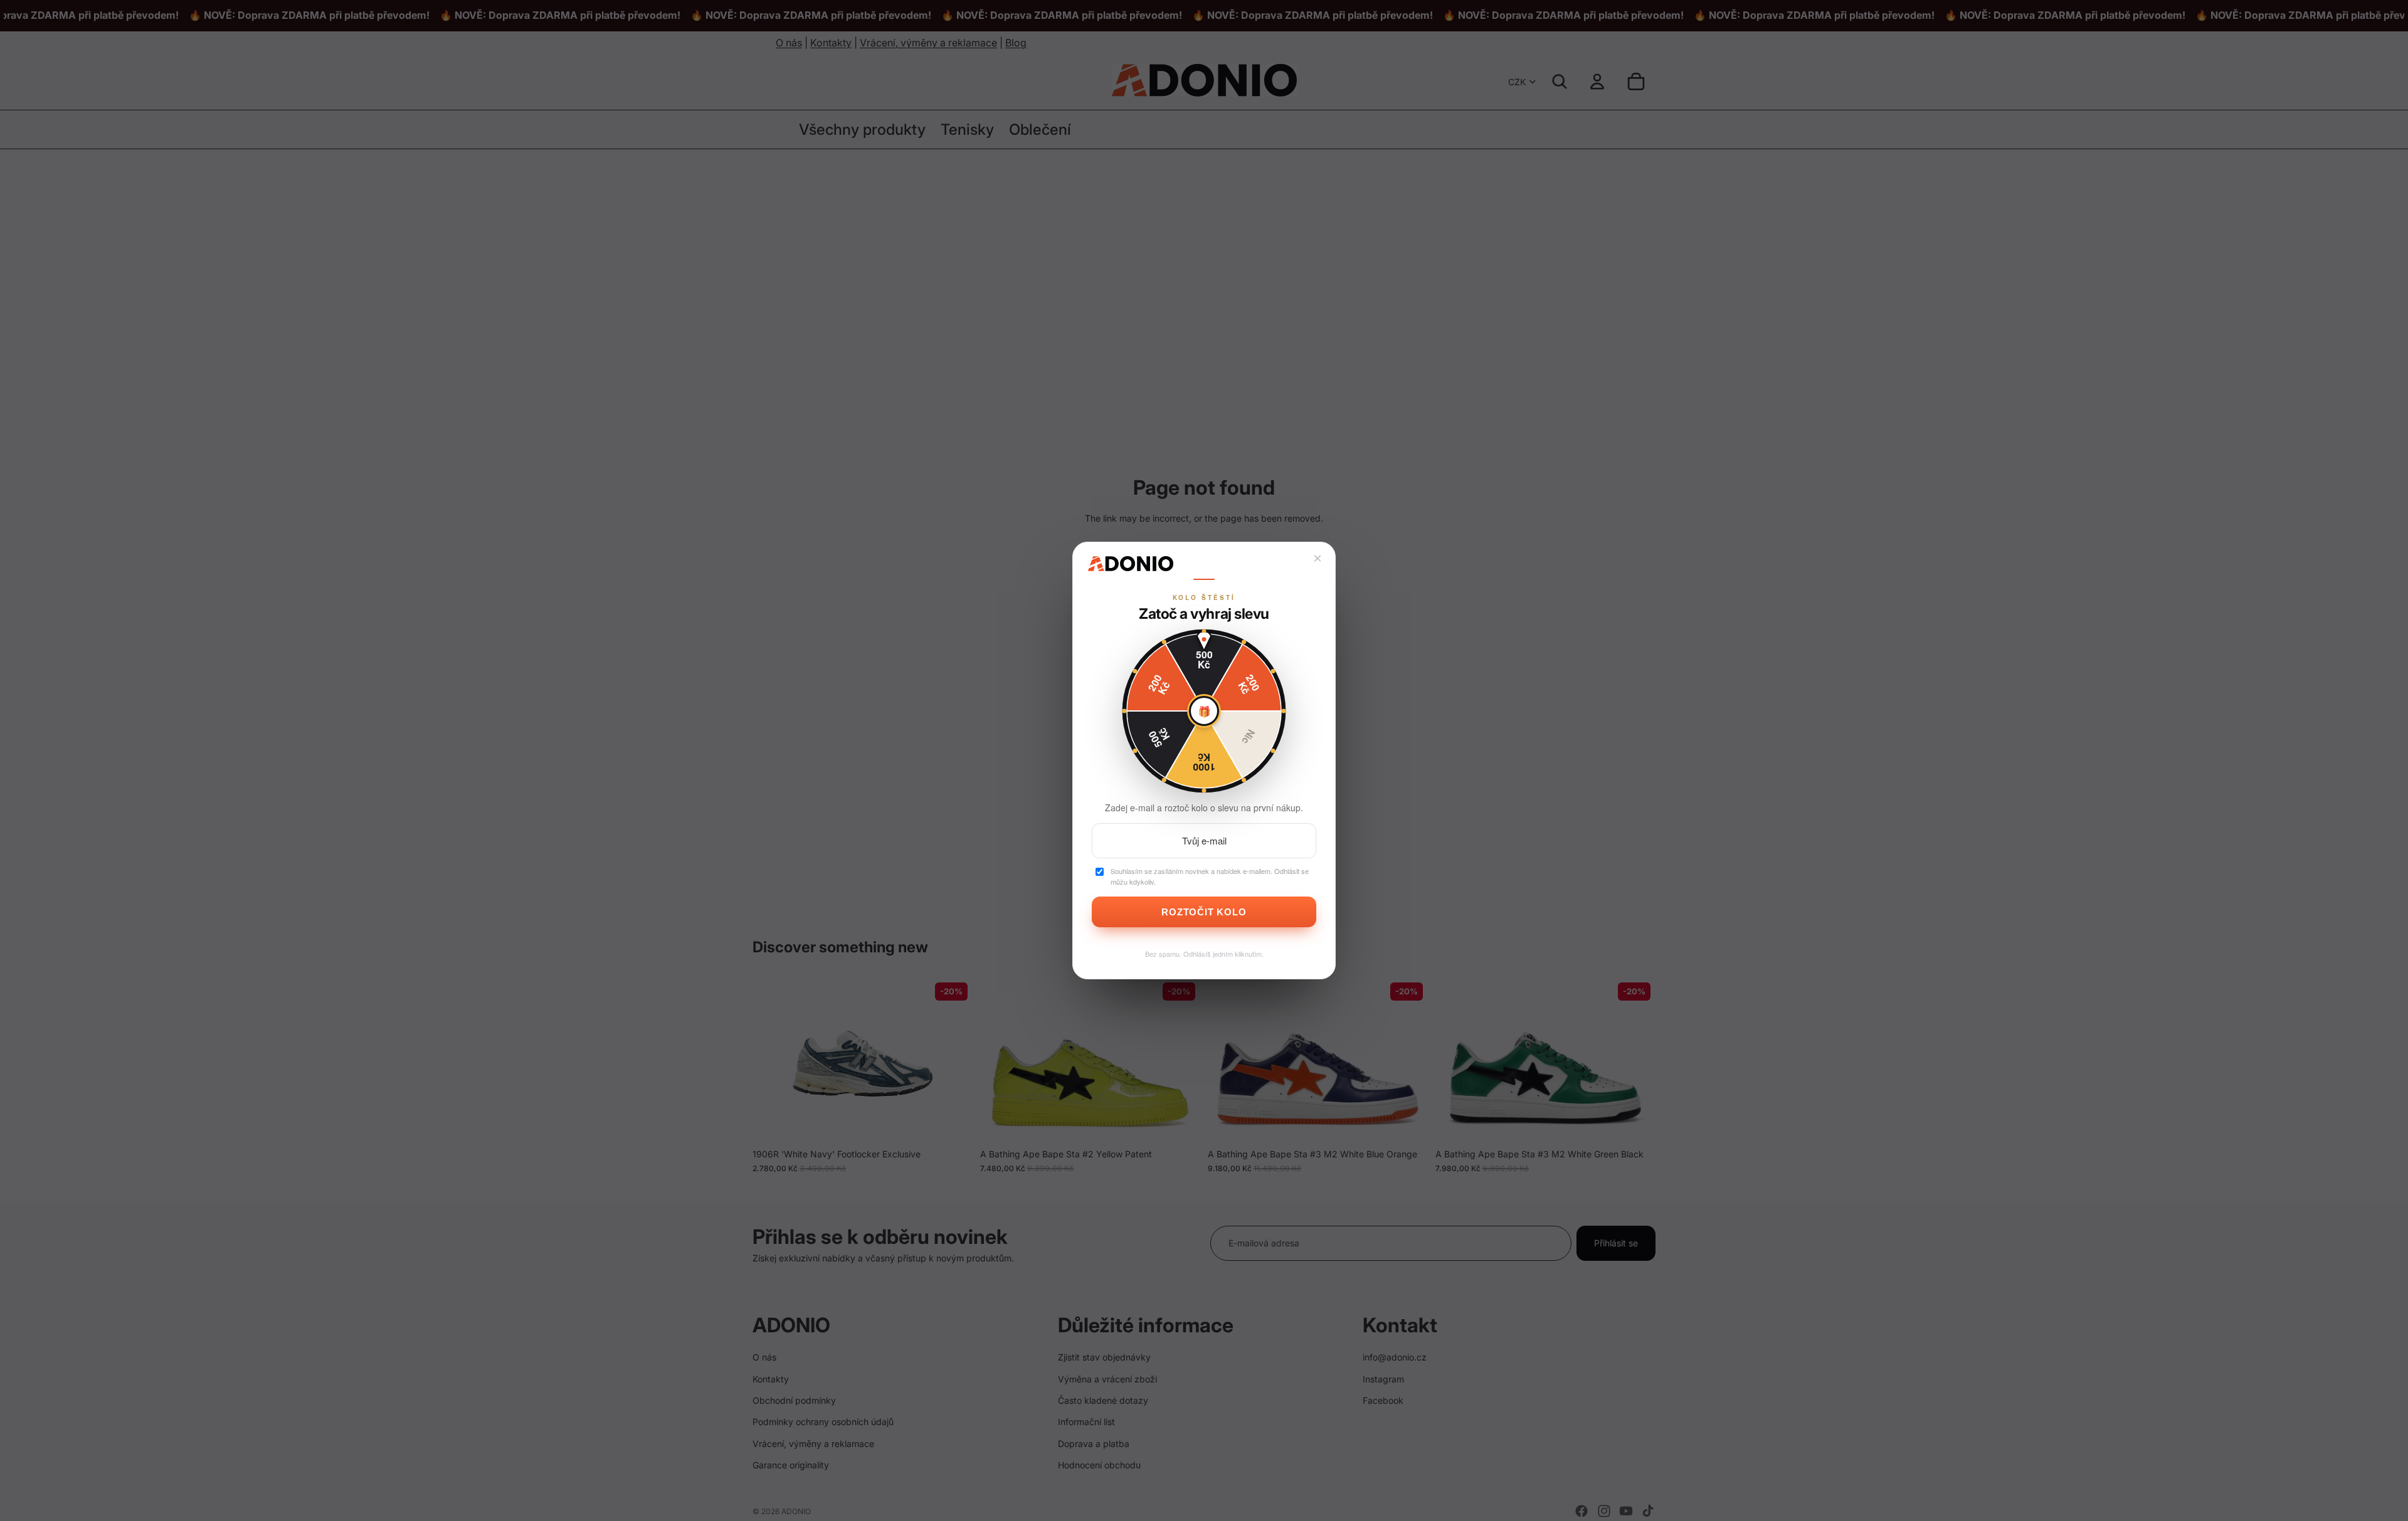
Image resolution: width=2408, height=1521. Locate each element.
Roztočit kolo (1204, 912)
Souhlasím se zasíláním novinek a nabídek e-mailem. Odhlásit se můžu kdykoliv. (1210, 876)
